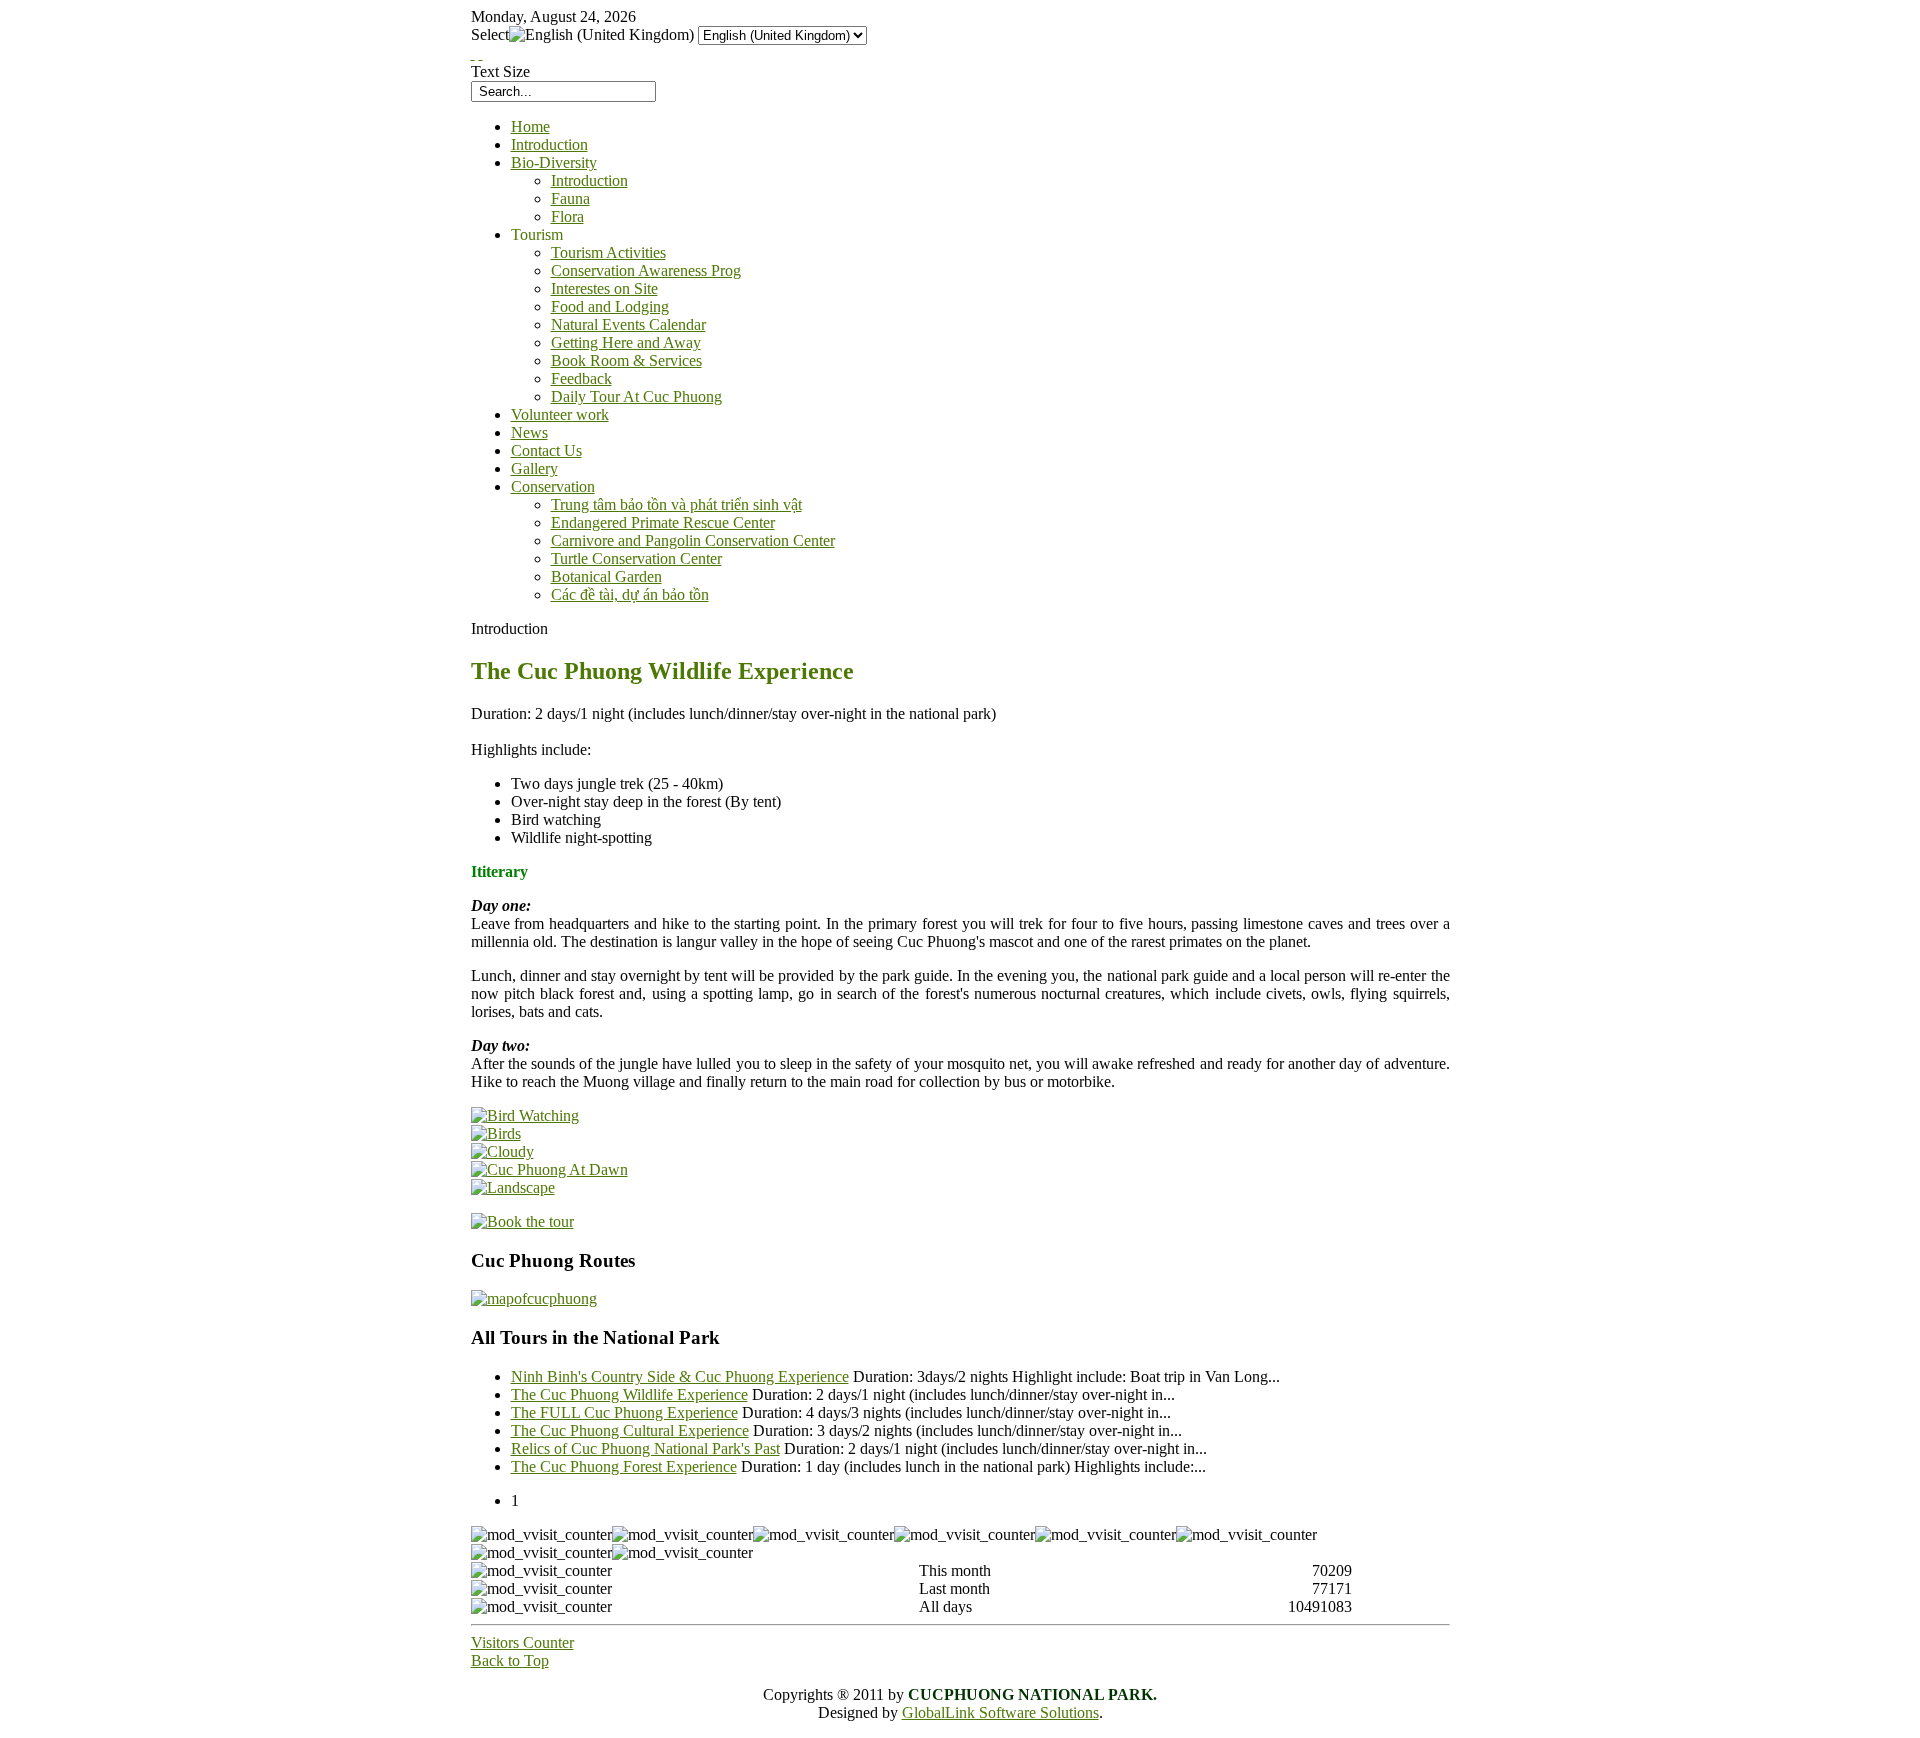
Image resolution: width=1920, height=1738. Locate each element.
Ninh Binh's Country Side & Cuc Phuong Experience (680, 1376)
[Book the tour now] (522, 1221)
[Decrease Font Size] (481, 53)
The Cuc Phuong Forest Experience (624, 1466)
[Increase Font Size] (473, 53)
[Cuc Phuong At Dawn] (549, 1169)
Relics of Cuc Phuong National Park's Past (645, 1448)
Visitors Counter (522, 1642)
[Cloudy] (502, 1151)
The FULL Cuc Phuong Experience (624, 1412)
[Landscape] (513, 1187)
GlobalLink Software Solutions (1000, 1712)
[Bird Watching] (525, 1115)
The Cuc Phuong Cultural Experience (630, 1430)
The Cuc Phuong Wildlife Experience (629, 1394)
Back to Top (510, 1660)
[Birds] (496, 1133)
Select (490, 34)
